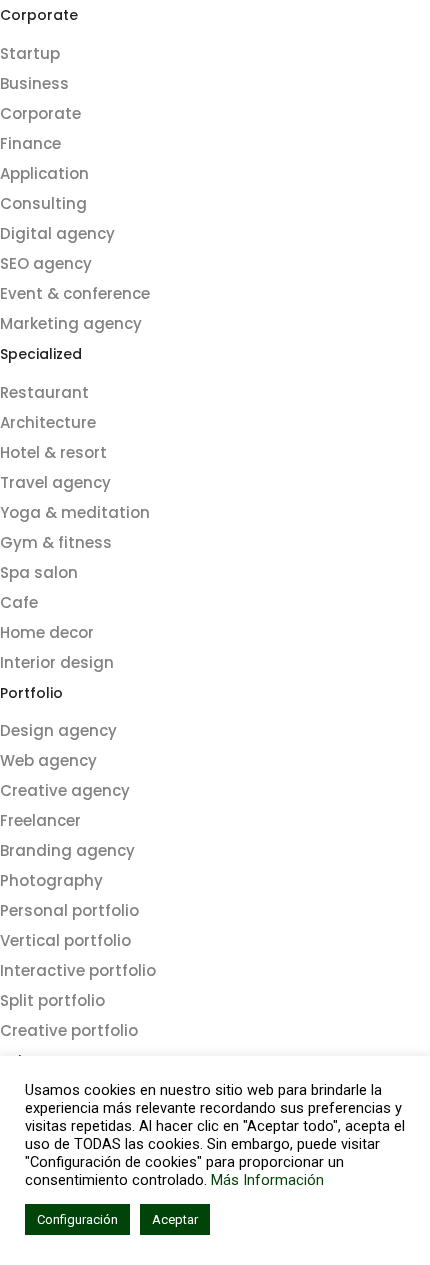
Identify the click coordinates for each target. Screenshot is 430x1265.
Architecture (48, 422)
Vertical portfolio (65, 940)
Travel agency (55, 482)
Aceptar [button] (175, 1219)
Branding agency (67, 850)
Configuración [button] (77, 1219)
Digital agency (57, 233)
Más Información (267, 1180)
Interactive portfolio (78, 970)
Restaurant (44, 392)
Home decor (47, 632)
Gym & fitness (56, 542)
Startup (30, 53)
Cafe (19, 602)
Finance (30, 143)
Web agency (48, 760)
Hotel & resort (53, 452)
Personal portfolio (69, 910)
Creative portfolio (69, 1030)
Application (44, 173)
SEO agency (46, 263)
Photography (51, 880)
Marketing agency (71, 323)
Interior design (57, 662)
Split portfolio (52, 1000)
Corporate (40, 113)
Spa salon (39, 572)
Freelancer (40, 820)
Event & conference (75, 293)
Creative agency (65, 790)
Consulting (43, 203)
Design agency (58, 730)
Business (34, 83)
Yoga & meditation (75, 512)
